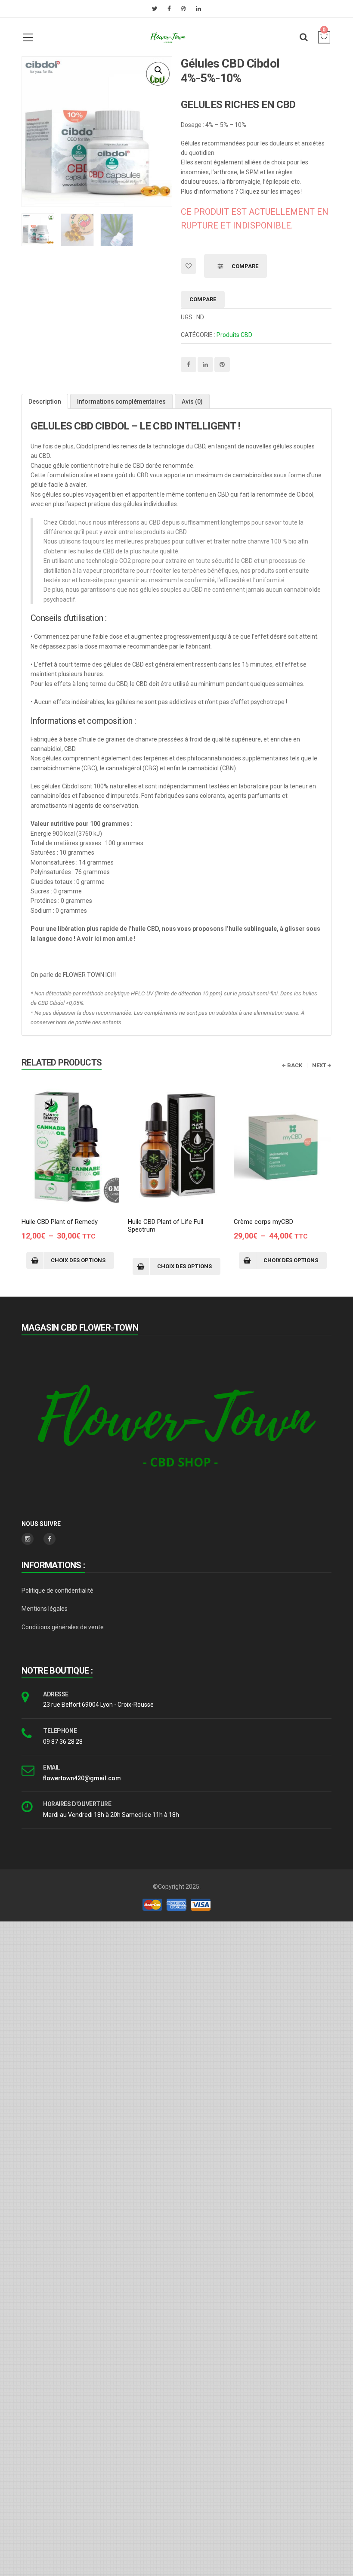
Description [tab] (45, 402)
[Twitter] (155, 9)
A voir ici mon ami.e (105, 939)
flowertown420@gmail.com (82, 1778)
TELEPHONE (60, 1731)
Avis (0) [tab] (192, 402)
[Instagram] (28, 1539)
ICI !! (111, 975)
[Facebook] (169, 9)
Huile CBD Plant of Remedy (60, 1222)
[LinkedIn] (198, 9)
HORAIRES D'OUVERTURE (77, 1804)
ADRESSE (56, 1694)
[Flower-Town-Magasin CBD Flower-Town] (168, 37)
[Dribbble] (183, 9)
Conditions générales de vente (63, 1627)
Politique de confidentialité (57, 1591)
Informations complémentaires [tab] (121, 402)
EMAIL (52, 1767)
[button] (158, 70)
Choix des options (78, 1260)
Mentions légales (45, 1609)
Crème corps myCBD (263, 1222)
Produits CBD (234, 335)
